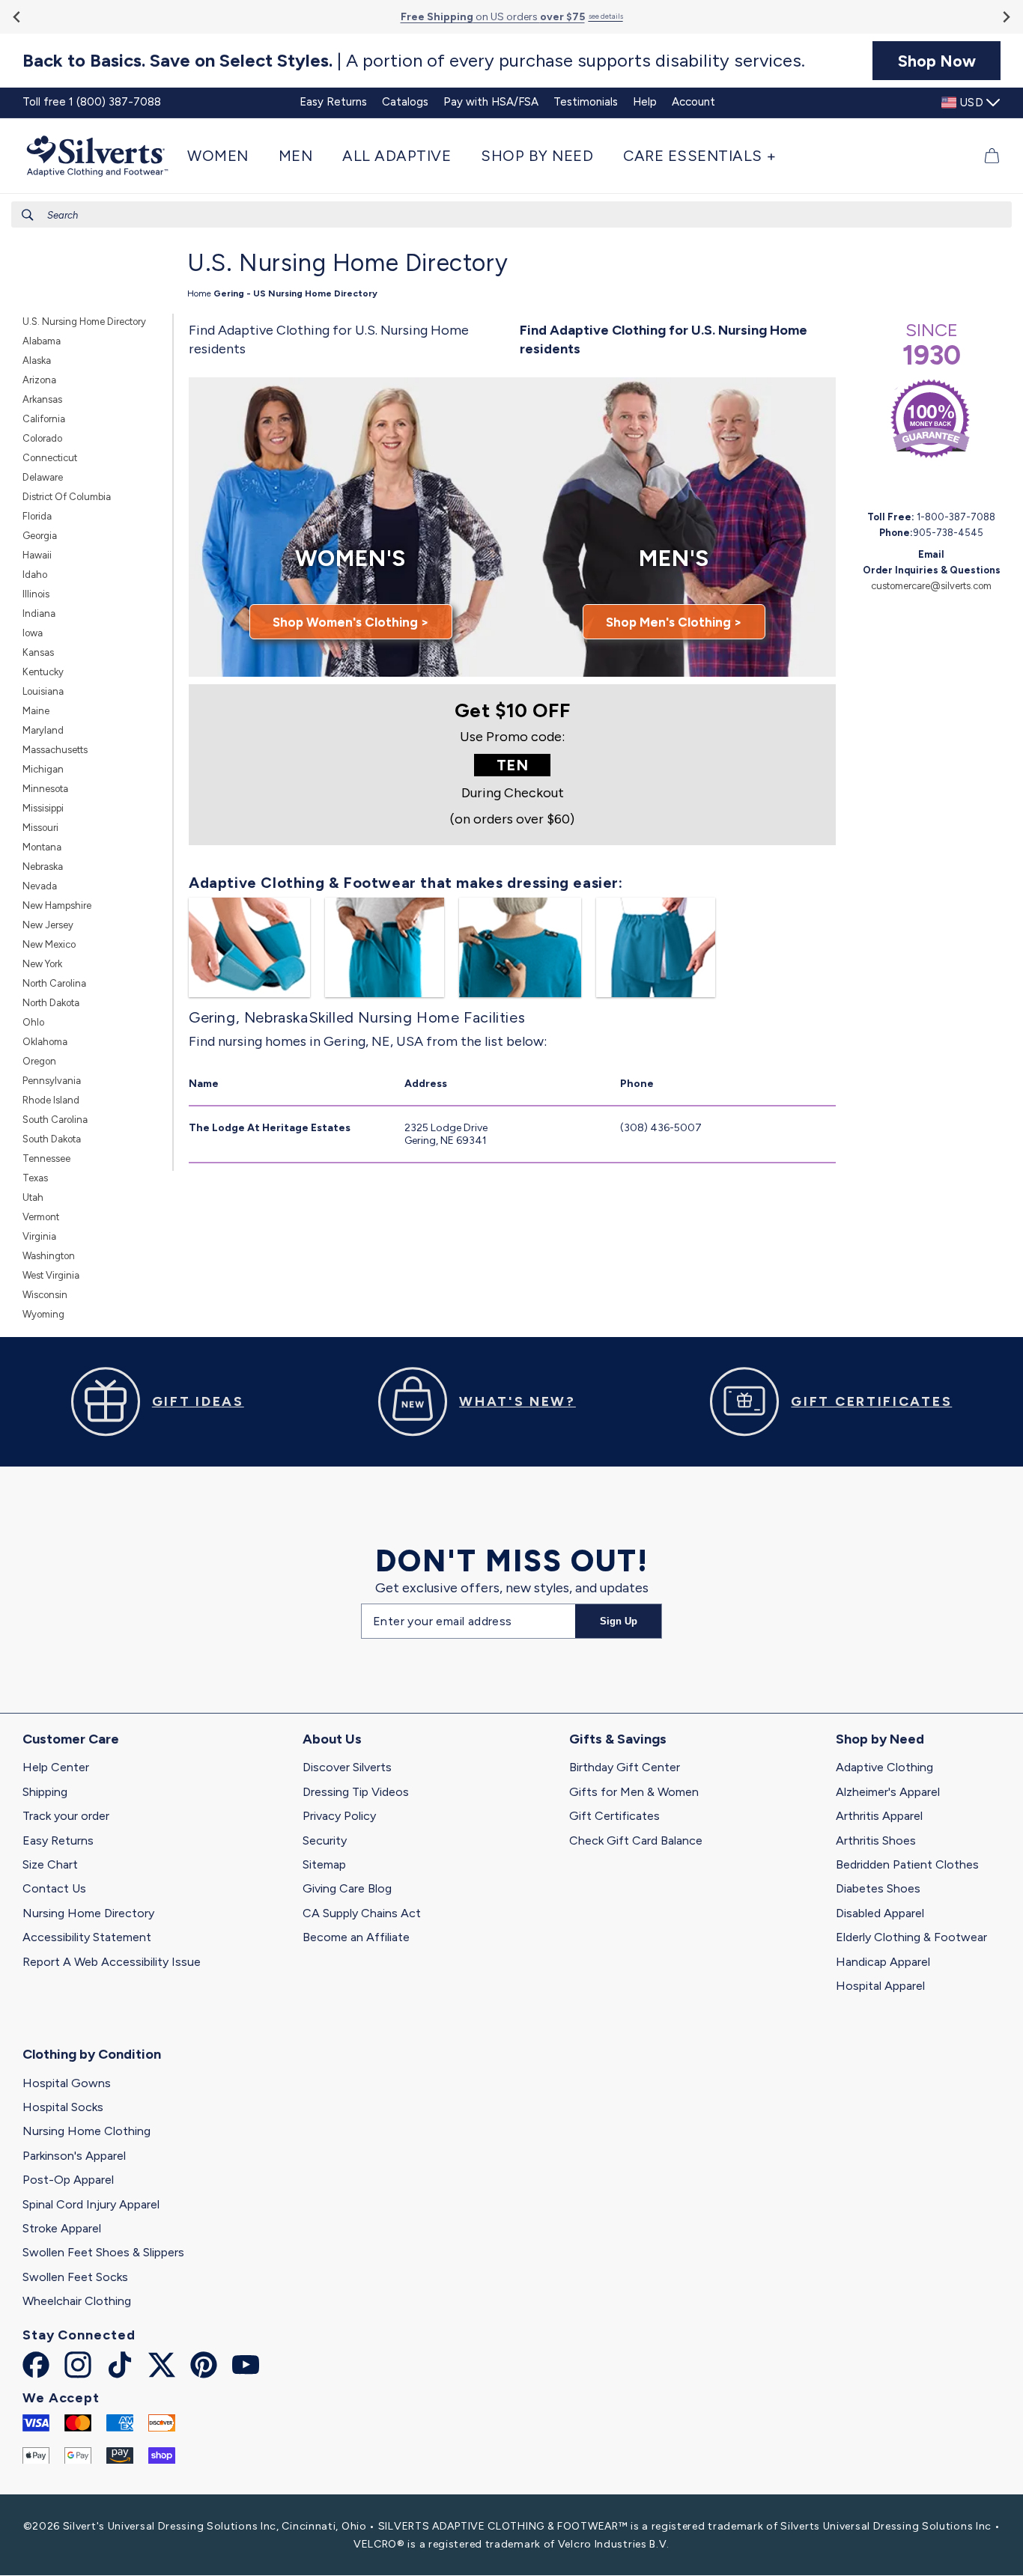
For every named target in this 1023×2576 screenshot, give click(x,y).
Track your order (66, 1816)
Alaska (37, 360)
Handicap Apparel (883, 1962)
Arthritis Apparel (879, 1816)
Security (325, 1840)
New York (42, 964)
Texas (35, 1178)
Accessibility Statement (87, 1937)
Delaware (43, 477)
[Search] (28, 215)
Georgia (40, 536)
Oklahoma (45, 1042)
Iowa (33, 633)
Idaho (35, 575)
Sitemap (324, 1864)
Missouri (40, 828)
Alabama (42, 341)
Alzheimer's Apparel (888, 1792)
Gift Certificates (614, 1816)
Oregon (39, 1061)
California (44, 419)
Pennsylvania (52, 1081)
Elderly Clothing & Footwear (911, 1937)
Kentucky (43, 672)
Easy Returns (58, 1840)
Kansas (38, 652)
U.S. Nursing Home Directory (84, 322)
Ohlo (33, 1022)
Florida (37, 516)
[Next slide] (1005, 17)
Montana (42, 847)
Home (199, 293)
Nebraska (43, 867)
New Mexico (49, 944)
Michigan (43, 769)
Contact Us (54, 1888)
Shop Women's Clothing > (351, 622)
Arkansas (42, 399)
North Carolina (54, 983)
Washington (49, 1256)
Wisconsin (45, 1295)
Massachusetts (55, 750)
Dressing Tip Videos (356, 1792)
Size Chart (50, 1864)
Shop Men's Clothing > (674, 622)
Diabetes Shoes (878, 1888)
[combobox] (511, 214)
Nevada (40, 886)
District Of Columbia (67, 497)
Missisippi (43, 808)
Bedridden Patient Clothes (907, 1864)
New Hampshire (57, 905)
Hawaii (37, 555)
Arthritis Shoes (876, 1840)
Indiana (39, 613)
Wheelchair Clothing (77, 2301)
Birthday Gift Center (625, 1767)
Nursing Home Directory (88, 1913)
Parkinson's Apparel (74, 2156)
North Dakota (51, 1003)
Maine (36, 711)
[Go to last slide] (18, 17)
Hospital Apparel (880, 1986)
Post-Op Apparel (68, 2180)
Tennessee (46, 1158)
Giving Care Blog (347, 1888)
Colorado (42, 438)
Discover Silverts (347, 1767)
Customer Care (71, 1739)
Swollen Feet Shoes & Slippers (103, 2252)
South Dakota (52, 1139)
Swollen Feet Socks (75, 2277)
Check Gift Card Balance (636, 1840)
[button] (225, 156)
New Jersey (48, 925)
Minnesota (45, 789)
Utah (33, 1197)
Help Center (56, 1767)
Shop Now (937, 61)
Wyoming (43, 1314)
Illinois (36, 594)
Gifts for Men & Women (634, 1792)
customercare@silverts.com (931, 586)
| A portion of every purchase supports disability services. (414, 61)
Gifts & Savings (618, 1739)
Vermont (41, 1217)
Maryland (43, 730)
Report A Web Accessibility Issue (112, 1962)
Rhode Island (51, 1100)
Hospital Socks (63, 2107)
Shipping (45, 1792)
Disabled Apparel (880, 1913)
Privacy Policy (339, 1816)
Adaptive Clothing (884, 1767)
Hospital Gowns (67, 2083)
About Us (332, 1739)
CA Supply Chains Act (362, 1913)
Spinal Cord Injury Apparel (91, 2204)
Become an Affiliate (356, 1937)
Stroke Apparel (62, 2228)
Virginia (39, 1236)
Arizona (39, 380)
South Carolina (55, 1120)
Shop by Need (880, 1739)
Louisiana (43, 691)
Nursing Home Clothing (86, 2131)
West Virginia (51, 1275)
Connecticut (50, 458)
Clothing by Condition (92, 2054)
